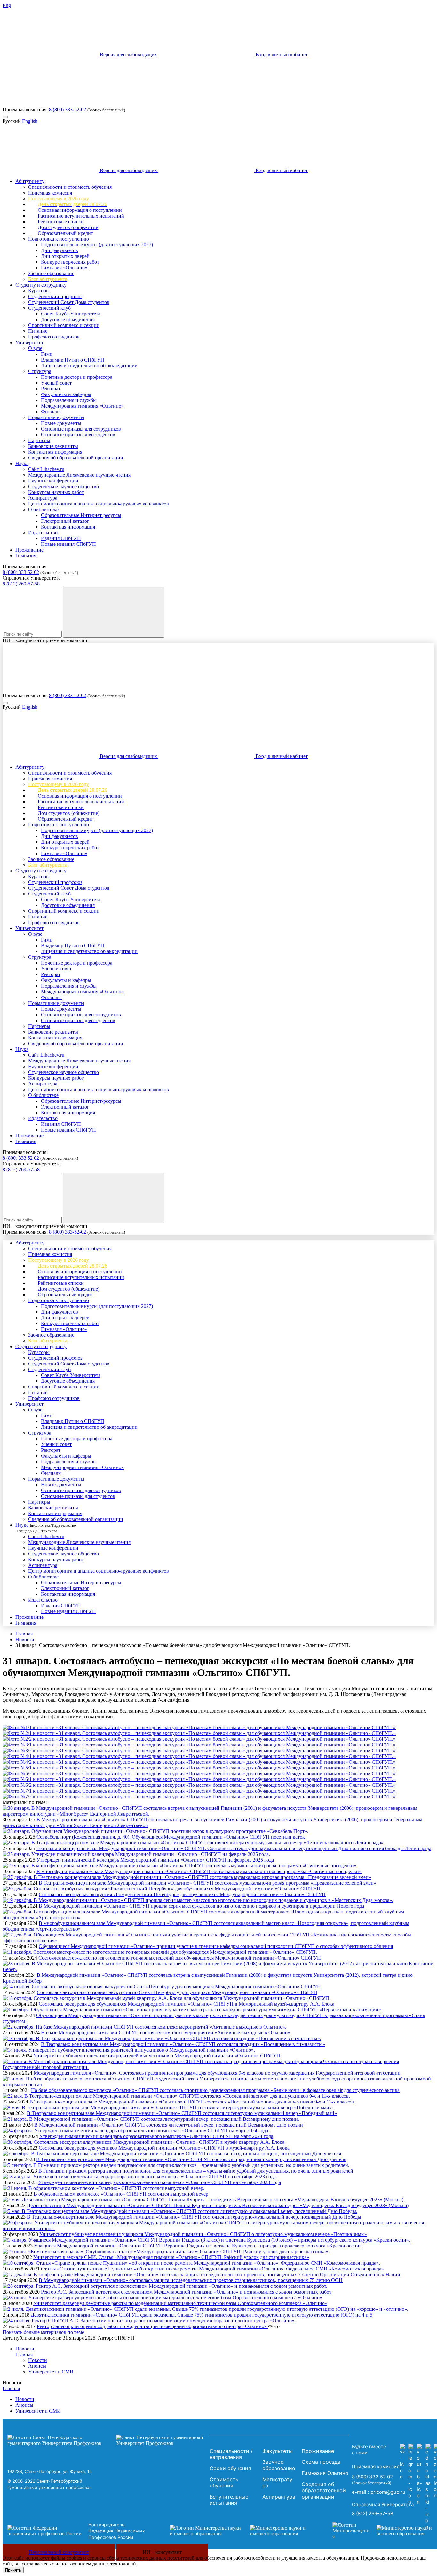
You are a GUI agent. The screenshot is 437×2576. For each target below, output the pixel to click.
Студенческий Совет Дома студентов (69, 302)
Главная (24, 1634)
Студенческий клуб (49, 308)
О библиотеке (43, 509)
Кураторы (39, 291)
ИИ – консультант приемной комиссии (45, 640)
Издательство (43, 533)
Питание (38, 331)
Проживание (29, 550)
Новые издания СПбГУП (68, 544)
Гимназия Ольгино (325, 2473)
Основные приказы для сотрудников (81, 429)
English (30, 121)
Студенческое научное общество (64, 486)
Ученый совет (56, 383)
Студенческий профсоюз (55, 296)
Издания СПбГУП (61, 538)
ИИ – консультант (162, 2552)
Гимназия (26, 556)
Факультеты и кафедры (66, 394)
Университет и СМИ (51, 2372)
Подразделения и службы (69, 400)
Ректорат (51, 389)
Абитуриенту (30, 181)
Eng (7, 5)
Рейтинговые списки (61, 222)
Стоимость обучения (224, 2483)
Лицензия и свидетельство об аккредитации (89, 366)
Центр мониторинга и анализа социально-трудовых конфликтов (99, 504)
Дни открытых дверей (65, 256)
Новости (25, 1639)
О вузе (35, 348)
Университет (29, 342)
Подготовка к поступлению (59, 239)
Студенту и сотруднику (41, 285)
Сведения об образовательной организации (76, 458)
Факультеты (278, 2451)
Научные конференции (53, 481)
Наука (22, 463)
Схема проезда (321, 2462)
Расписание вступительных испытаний (81, 216)
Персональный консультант (59, 2552)
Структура (40, 371)
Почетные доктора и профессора (77, 377)
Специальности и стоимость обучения (70, 187)
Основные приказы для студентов (78, 435)
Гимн (47, 354)
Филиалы (51, 412)
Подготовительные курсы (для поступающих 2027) (97, 245)
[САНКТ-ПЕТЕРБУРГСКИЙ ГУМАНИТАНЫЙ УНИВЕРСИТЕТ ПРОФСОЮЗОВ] (107, 2440)
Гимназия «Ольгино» (64, 268)
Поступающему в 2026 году (59, 199)
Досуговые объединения (68, 319)
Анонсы (37, 2366)
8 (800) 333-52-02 (68, 110)
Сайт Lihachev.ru (46, 469)
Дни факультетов (60, 250)
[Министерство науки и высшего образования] (242, 2531)
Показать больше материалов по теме (43, 2332)
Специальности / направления (231, 2454)
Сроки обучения (230, 2468)
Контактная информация (55, 452)
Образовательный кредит (65, 233)
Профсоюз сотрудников (54, 337)
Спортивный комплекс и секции (64, 325)
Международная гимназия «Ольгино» (82, 406)
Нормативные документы (56, 417)
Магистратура (277, 2483)
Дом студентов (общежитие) (69, 227)
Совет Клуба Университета (71, 314)
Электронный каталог (65, 521)
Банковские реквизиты (53, 446)
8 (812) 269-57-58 (21, 584)
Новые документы (61, 423)
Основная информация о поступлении (80, 210)
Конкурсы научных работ (56, 492)
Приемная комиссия (50, 193)
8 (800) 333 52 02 (21, 572)
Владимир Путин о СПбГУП (73, 360)
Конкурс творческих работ (70, 262)
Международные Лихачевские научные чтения (79, 475)
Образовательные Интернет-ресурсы (81, 515)
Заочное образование (51, 273)
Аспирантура (43, 498)
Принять (13, 2570)
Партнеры (39, 440)
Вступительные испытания (229, 2500)
